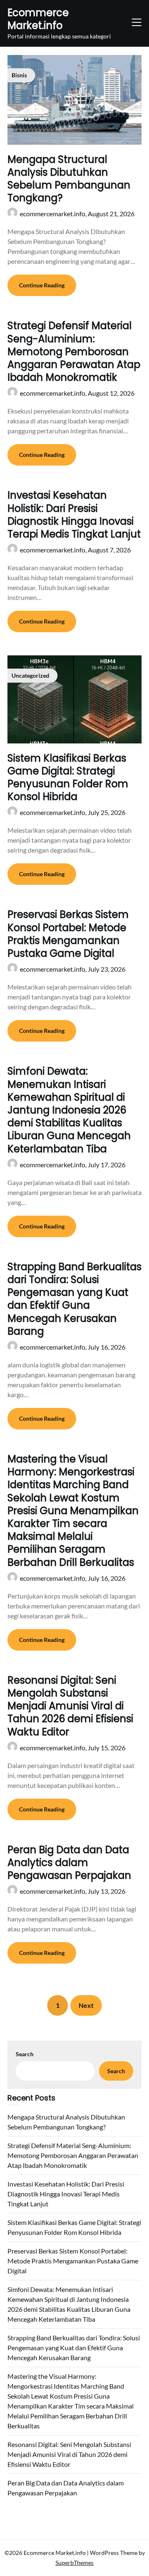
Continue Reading (42, 285)
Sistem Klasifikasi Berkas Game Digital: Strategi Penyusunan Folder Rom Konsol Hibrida (68, 778)
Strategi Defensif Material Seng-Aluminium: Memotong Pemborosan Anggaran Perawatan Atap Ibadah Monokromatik (74, 351)
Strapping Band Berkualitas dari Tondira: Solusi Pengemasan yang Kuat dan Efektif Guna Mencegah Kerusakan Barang (74, 1299)
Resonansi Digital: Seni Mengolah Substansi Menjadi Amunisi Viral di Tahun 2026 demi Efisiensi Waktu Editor (70, 1706)
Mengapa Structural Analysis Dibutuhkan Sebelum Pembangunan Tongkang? (69, 179)
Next (86, 2005)
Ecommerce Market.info (38, 19)
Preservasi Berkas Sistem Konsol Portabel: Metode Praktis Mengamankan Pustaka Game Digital (68, 934)
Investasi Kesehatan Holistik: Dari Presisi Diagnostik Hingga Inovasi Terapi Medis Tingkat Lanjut (74, 515)
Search (25, 2054)
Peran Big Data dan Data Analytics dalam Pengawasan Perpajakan (69, 1863)
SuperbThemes (74, 2563)
